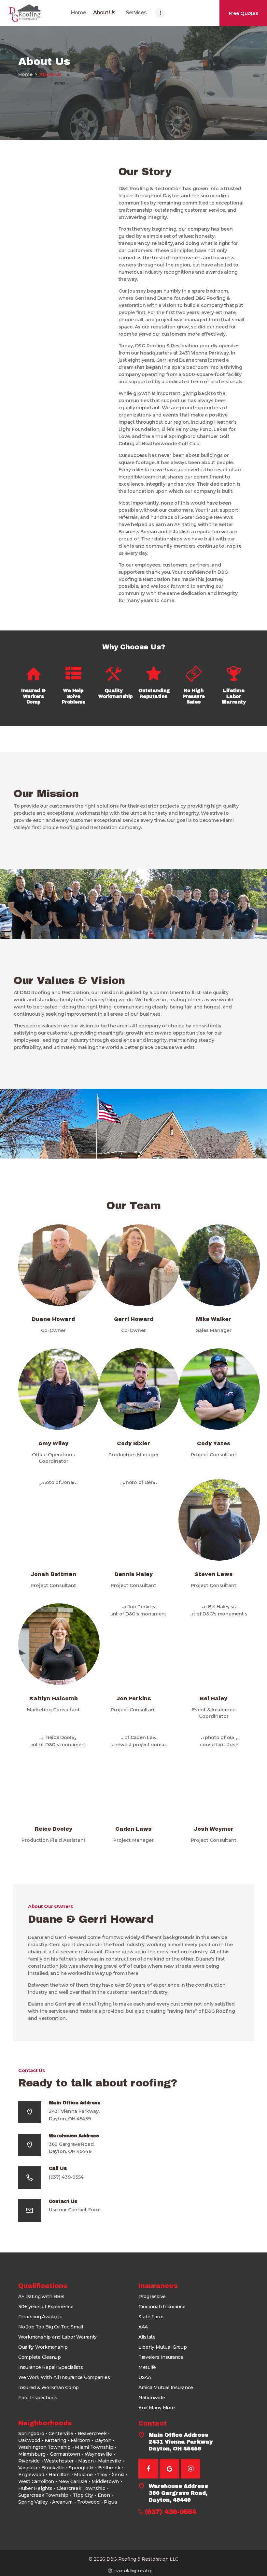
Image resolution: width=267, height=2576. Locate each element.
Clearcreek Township (81, 2488)
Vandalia (28, 2468)
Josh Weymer (214, 1829)
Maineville (110, 2461)
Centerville (61, 2433)
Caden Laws (133, 1829)
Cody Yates (214, 1443)
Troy (102, 2475)
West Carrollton (36, 2481)
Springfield (81, 2468)
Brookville (53, 2468)
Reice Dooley (54, 1829)
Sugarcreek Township (43, 2495)
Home (25, 74)
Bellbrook (109, 2468)
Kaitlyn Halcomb (54, 1698)
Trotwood (88, 2502)
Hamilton (59, 2475)
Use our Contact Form (75, 2210)
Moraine (83, 2475)
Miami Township (94, 2447)
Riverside (29, 2461)
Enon (104, 2495)
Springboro (31, 2433)
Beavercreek (92, 2433)
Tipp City (83, 2495)
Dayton (103, 2440)
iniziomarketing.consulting (133, 2571)
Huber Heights (35, 2488)
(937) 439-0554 (66, 2177)
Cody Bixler (133, 1443)
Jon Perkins (134, 1698)
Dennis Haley (134, 1574)
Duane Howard (53, 1319)
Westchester (59, 2461)
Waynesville (98, 2454)
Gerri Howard (134, 1319)
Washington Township (44, 2447)
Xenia (118, 2475)
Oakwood (29, 2440)
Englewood (31, 2475)
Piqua (110, 2502)
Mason (86, 2461)
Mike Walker (214, 1319)
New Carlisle (73, 2481)
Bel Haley (214, 1698)
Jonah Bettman (53, 1574)
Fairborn (80, 2440)
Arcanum (62, 2502)
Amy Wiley (53, 1443)
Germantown (65, 2454)
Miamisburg (32, 2454)
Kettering (56, 2440)
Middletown (105, 2481)
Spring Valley (33, 2502)
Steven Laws (214, 1574)
